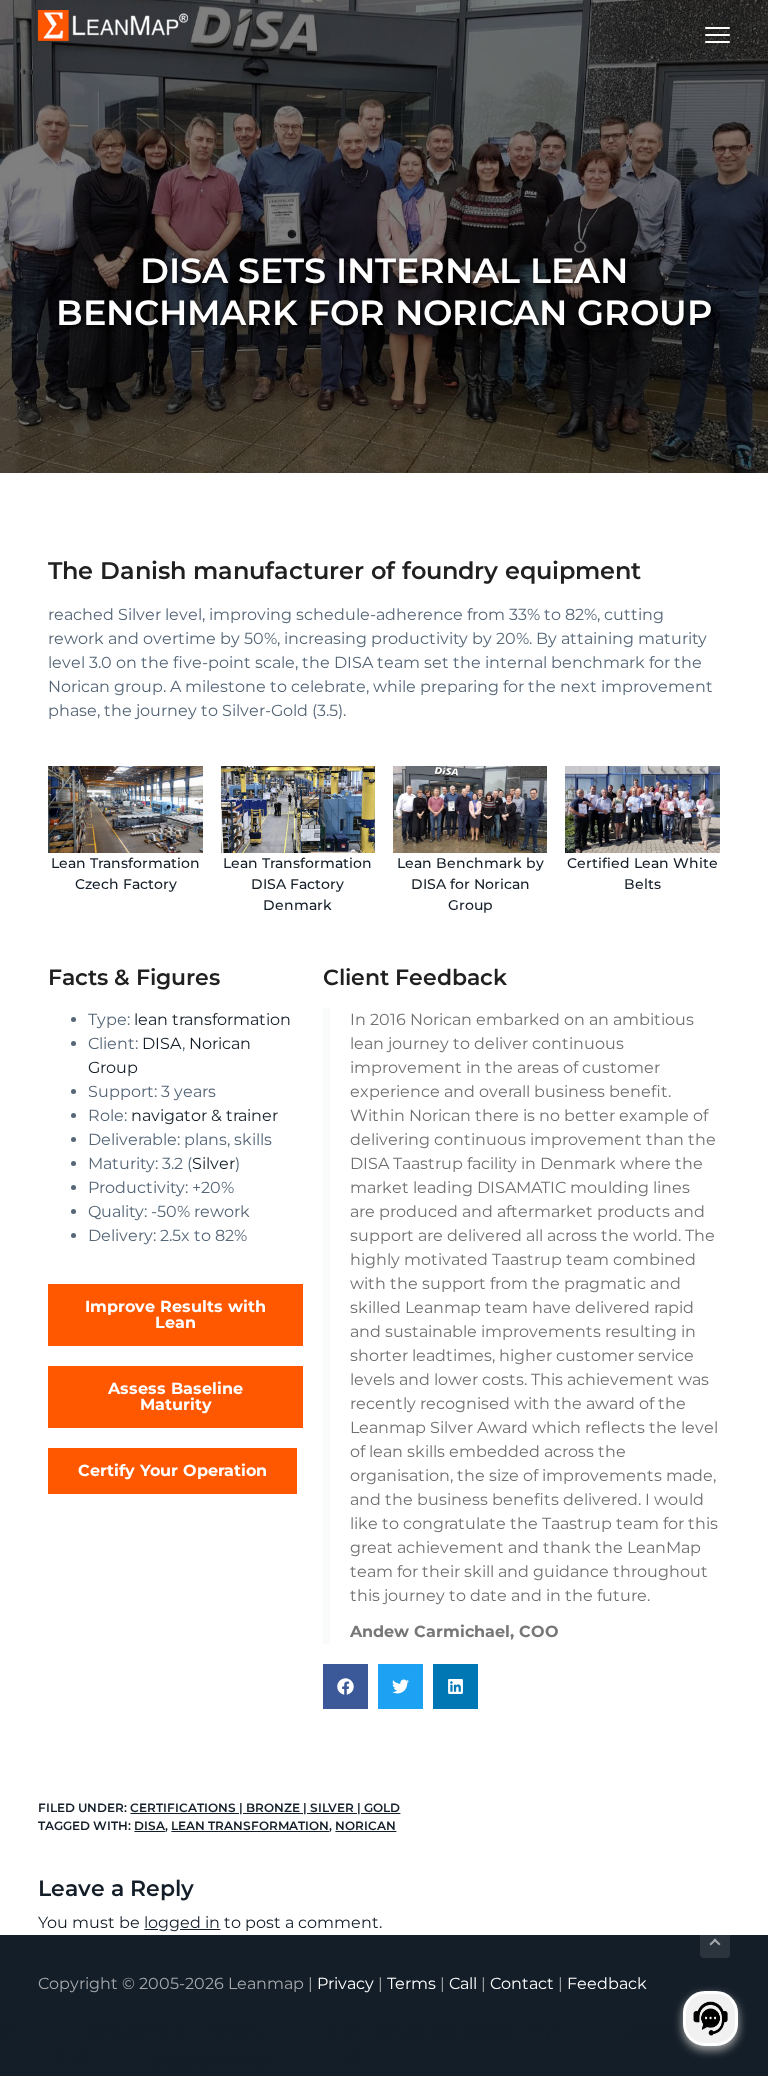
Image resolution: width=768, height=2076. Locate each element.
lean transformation (212, 1019)
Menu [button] (693, 34)
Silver (213, 1163)
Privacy (345, 1983)
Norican (365, 1825)
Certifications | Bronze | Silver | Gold (265, 1807)
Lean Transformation (250, 1825)
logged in (182, 1922)
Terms (411, 1983)
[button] (345, 1686)
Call (463, 1983)
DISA (162, 1043)
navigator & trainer (204, 1115)
